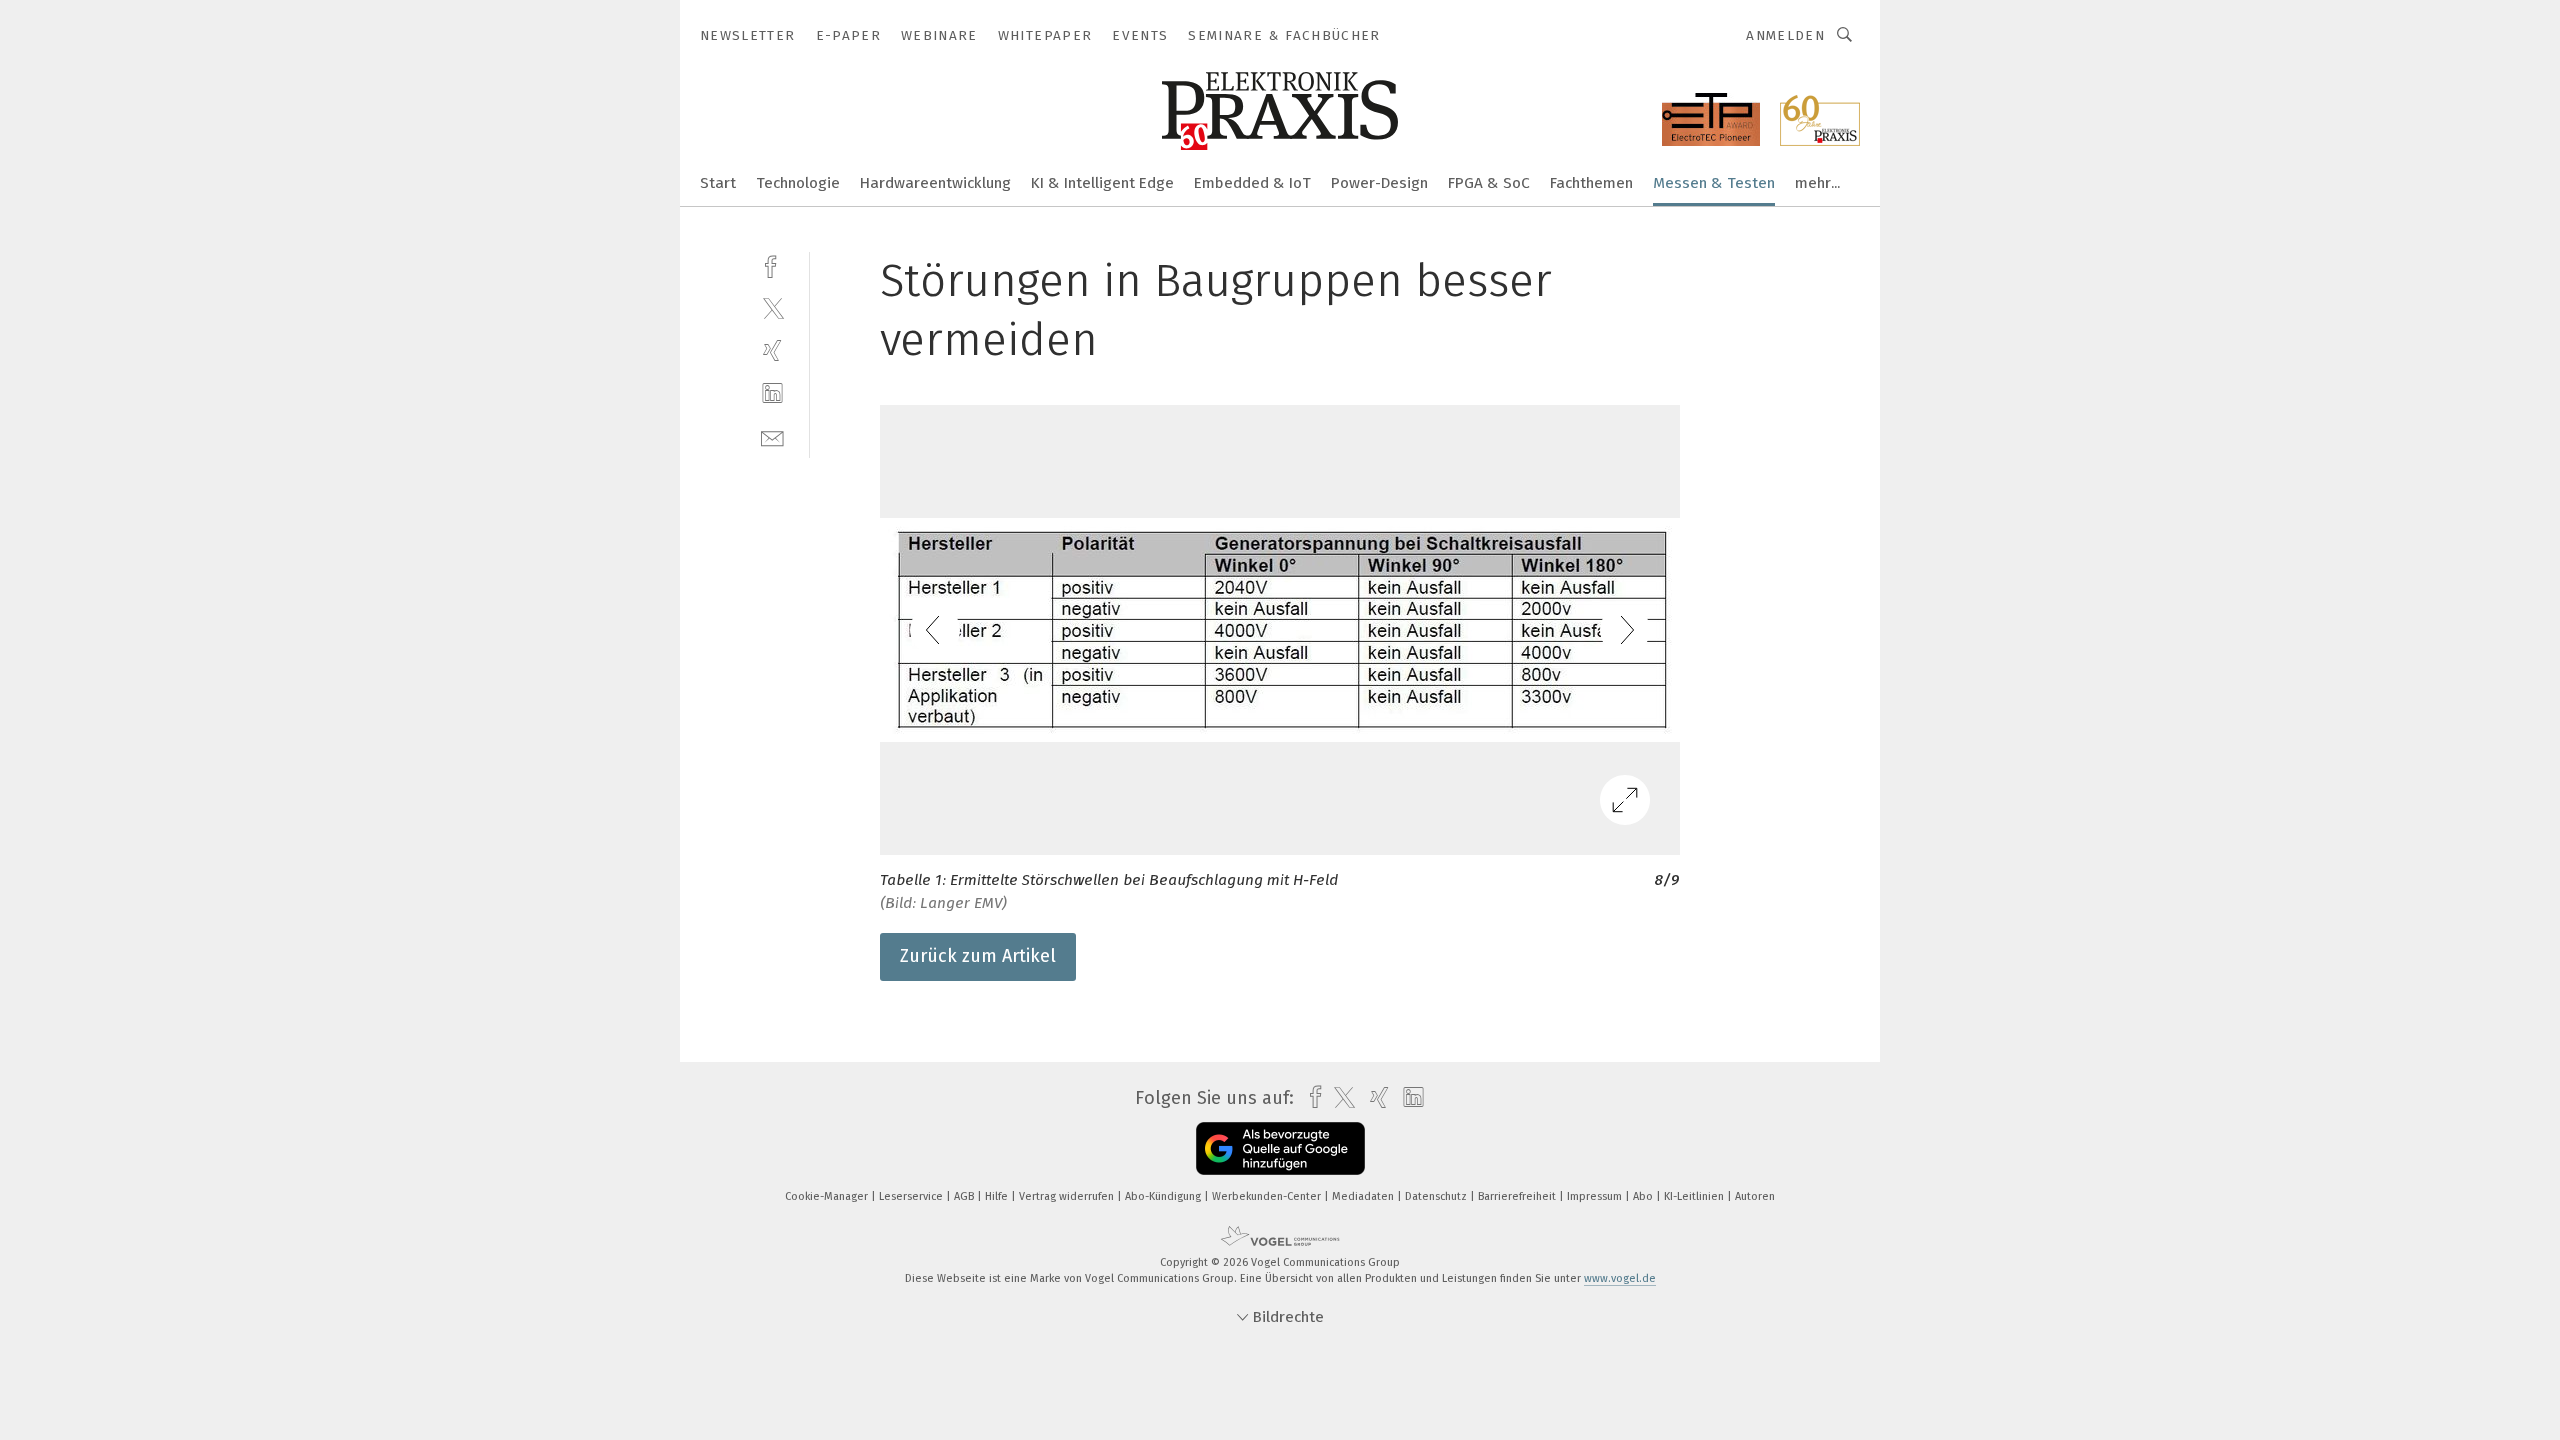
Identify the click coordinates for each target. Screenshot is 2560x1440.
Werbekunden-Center (1268, 1196)
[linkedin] (772, 393)
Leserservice (912, 1196)
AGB (965, 1196)
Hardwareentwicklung (935, 183)
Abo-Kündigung (1164, 1196)
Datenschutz (1437, 1196)
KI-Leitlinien (1695, 1196)
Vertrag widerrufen (1068, 1196)
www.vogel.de (1620, 1278)
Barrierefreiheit (1518, 1196)
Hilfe (998, 1196)
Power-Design (1379, 183)
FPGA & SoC (1489, 183)
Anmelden (1785, 35)
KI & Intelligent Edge (1102, 183)
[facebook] (772, 264)
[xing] (772, 350)
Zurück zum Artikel (978, 956)
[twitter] (772, 307)
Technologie (798, 183)
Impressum (1596, 1196)
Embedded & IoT (1252, 183)
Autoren (1755, 1196)
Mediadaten (1364, 1196)
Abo (1644, 1196)
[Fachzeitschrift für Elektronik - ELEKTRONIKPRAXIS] (718, 181)
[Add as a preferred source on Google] (1280, 1148)
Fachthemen (1591, 183)
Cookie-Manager (828, 1196)
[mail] (772, 436)
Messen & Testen (1714, 183)
